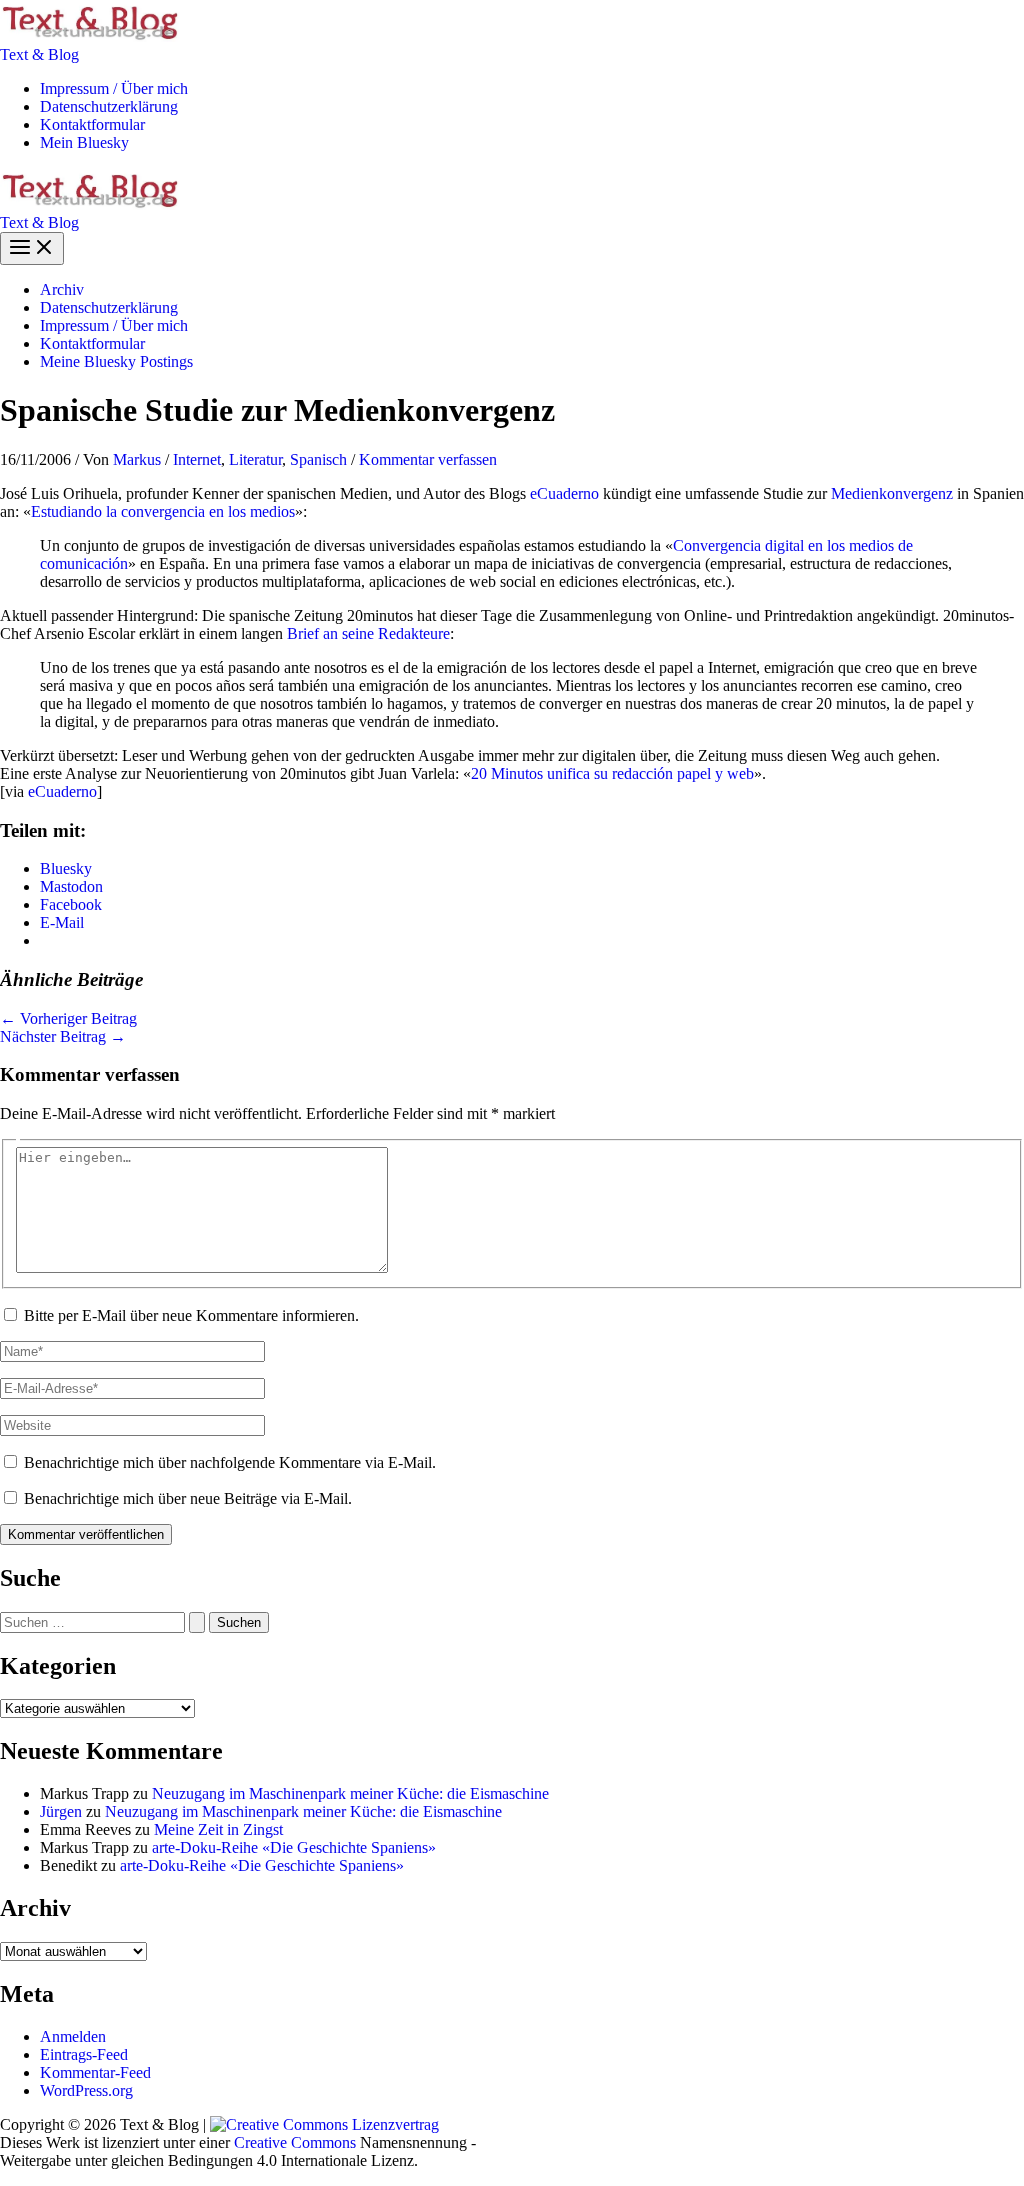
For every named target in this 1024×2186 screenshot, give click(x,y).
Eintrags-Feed (84, 2054)
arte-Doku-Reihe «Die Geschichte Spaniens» (294, 1847)
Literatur (255, 459)
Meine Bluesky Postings (116, 361)
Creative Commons (295, 2142)
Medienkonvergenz (892, 493)
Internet (197, 459)
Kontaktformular (92, 124)
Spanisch (318, 459)
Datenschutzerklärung (109, 106)
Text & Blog (39, 54)
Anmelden (73, 2036)
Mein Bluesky (84, 142)
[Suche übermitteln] (197, 1622)
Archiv (62, 289)
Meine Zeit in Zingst (218, 1829)
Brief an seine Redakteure (368, 633)
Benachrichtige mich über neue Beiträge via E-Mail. (188, 1498)
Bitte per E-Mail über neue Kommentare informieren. (191, 1315)
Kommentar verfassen (428, 459)
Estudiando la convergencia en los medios (163, 511)
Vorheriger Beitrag (68, 1018)
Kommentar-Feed (95, 2072)
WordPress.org (86, 2090)
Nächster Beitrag (63, 1036)
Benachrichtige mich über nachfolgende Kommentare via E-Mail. (230, 1462)
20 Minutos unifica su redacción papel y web (612, 773)
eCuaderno (564, 493)
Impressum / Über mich (114, 88)
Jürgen (61, 1811)
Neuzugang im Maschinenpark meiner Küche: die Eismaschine (350, 1793)
